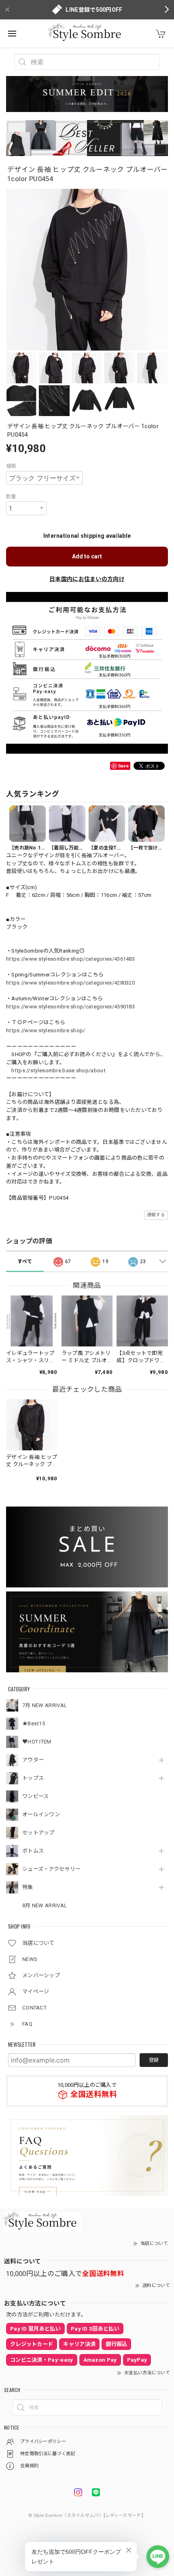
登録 (154, 2060)
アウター (33, 1760)
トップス (33, 1778)
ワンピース (36, 1796)
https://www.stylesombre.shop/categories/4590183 (70, 1007)
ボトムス (33, 1851)
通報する (156, 1215)
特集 (28, 1887)
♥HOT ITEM (37, 1742)
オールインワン (41, 1814)
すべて (25, 1262)
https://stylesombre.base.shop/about (58, 1070)
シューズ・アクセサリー (51, 1869)
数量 (11, 497)
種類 (11, 466)
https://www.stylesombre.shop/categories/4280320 (70, 983)
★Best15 (34, 1723)
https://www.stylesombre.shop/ (46, 1030)
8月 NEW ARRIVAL (45, 1905)
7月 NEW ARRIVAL (45, 1705)
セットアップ (38, 1833)
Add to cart (87, 556)
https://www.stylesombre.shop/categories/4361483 (70, 959)
